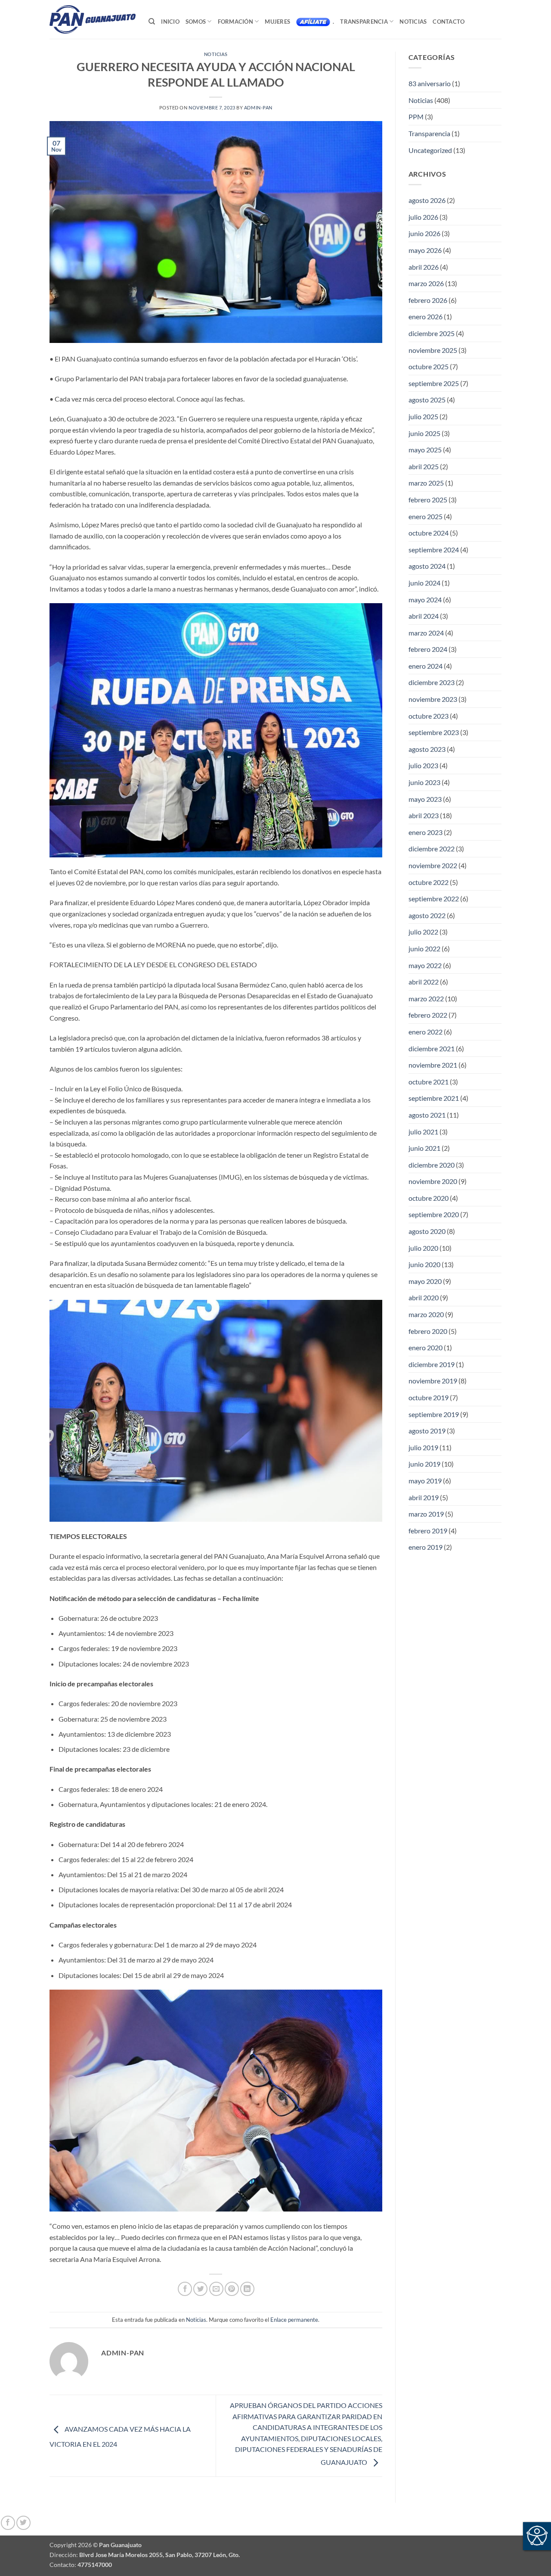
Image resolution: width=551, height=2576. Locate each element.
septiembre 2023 (434, 732)
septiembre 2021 (434, 1098)
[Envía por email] (216, 2289)
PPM (416, 117)
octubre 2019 (429, 1397)
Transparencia (364, 22)
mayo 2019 (425, 1481)
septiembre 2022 (434, 899)
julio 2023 (423, 765)
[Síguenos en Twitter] (23, 2523)
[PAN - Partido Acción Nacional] (93, 20)
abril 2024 (424, 616)
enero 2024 (426, 666)
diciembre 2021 (432, 1048)
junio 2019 (424, 1464)
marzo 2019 (426, 1514)
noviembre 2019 (433, 1381)
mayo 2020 (425, 1281)
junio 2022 (424, 948)
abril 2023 (424, 815)
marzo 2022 (426, 998)
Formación (235, 22)
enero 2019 (426, 1547)
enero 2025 (426, 516)
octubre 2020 (429, 1198)
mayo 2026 (425, 250)
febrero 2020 (428, 1331)
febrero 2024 (428, 649)
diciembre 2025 (432, 333)
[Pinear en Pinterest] (232, 2289)
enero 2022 (426, 1032)
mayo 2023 (425, 799)
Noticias (413, 22)
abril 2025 (424, 466)
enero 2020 (426, 1347)
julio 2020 (423, 1248)
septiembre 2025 (434, 383)
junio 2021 (424, 1148)
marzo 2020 (426, 1314)
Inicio (170, 22)
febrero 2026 (428, 300)
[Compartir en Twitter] (200, 2289)
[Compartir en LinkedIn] (247, 2289)
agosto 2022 (427, 915)
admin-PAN (258, 107)
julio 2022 (423, 932)
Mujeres (277, 22)
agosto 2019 (427, 1431)
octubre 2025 (429, 366)
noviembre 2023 (433, 699)
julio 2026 (423, 217)
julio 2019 (423, 1447)
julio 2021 (423, 1132)
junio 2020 (424, 1264)
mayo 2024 (425, 600)
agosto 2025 (427, 400)
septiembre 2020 (434, 1214)
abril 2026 (424, 267)
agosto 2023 (427, 749)
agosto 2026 (427, 200)
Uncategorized (430, 150)
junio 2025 (424, 433)
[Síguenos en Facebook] (8, 2523)
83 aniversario (430, 83)
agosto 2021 (427, 1115)
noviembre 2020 (433, 1181)
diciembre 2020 (432, 1165)
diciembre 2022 (432, 849)
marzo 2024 (426, 633)
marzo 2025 (426, 483)
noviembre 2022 (433, 865)
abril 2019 (424, 1497)
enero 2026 (426, 316)
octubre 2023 (429, 716)
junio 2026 (424, 233)
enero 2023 (426, 832)
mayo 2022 (425, 965)
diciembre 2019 (432, 1364)
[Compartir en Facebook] (185, 2289)
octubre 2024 (429, 533)
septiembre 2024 (434, 550)
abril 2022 (424, 982)
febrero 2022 (428, 1015)
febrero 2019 (428, 1531)
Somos (196, 22)
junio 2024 (424, 583)
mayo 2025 (425, 450)
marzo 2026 (426, 283)
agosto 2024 (427, 566)
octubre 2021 (429, 1082)
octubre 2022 (429, 882)
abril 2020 (424, 1297)
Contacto (449, 22)
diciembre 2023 (432, 682)
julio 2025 (423, 416)
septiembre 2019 (434, 1414)
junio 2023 (424, 782)
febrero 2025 (428, 500)
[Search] (152, 22)
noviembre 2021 (433, 1065)
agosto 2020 (427, 1231)
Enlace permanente (294, 2320)
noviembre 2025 (433, 350)
